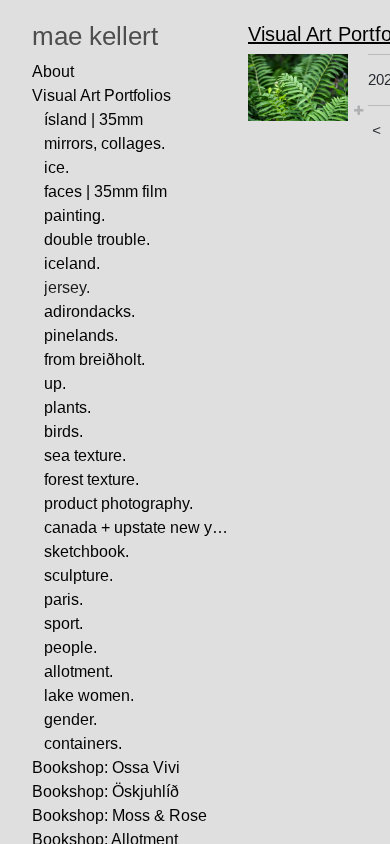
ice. (56, 167)
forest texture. (91, 479)
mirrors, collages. (104, 143)
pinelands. (81, 335)
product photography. (118, 503)
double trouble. (97, 239)
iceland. (72, 263)
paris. (63, 599)
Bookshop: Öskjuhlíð (105, 791)
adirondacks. (89, 311)
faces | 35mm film (105, 191)
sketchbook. (86, 551)
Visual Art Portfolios (101, 95)
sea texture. (85, 455)
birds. (63, 431)
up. (55, 383)
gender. (70, 719)
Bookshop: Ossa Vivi (106, 767)
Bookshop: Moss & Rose (119, 815)
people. (70, 647)
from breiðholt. (94, 359)
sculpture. (78, 575)
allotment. (78, 671)
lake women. (89, 695)
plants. (67, 407)
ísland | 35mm (93, 119)
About (53, 71)
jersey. (67, 287)
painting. (74, 215)
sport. (63, 623)
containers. (83, 743)
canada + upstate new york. (138, 527)
